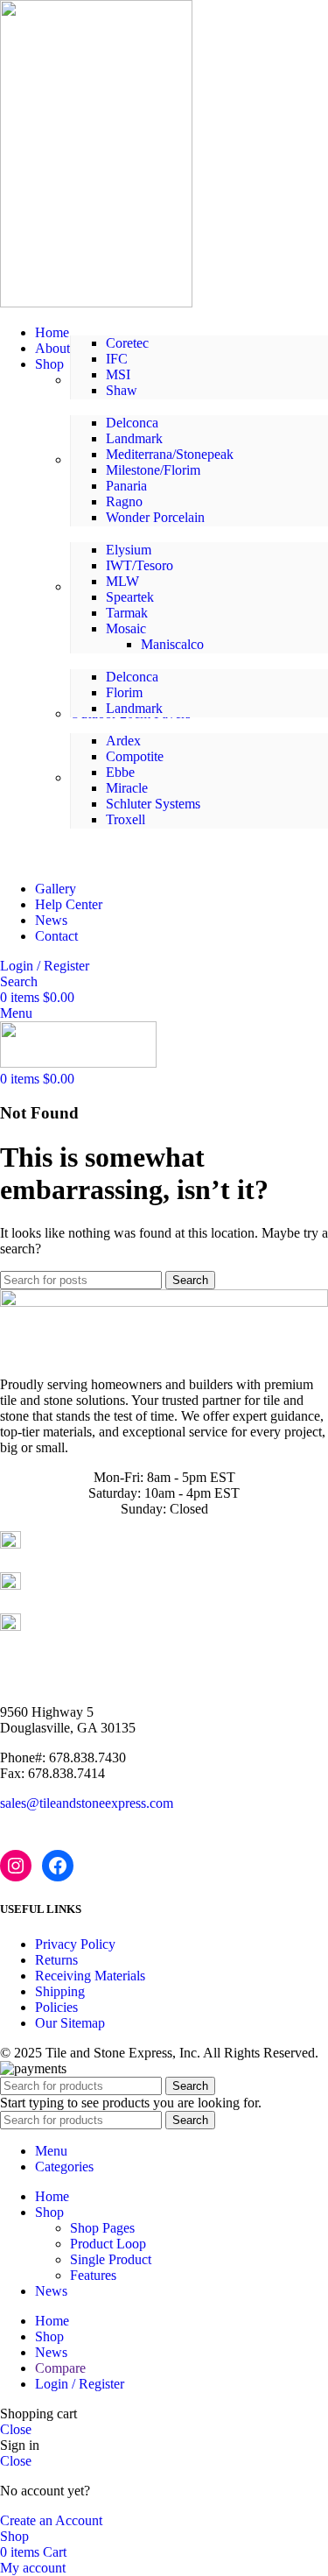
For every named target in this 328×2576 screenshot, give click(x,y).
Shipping (60, 1991)
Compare (60, 2368)
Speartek (130, 597)
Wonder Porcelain (155, 517)
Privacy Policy (75, 1944)
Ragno (124, 501)
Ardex (123, 741)
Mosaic (126, 628)
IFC (117, 359)
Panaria (126, 486)
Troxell (126, 819)
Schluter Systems (153, 804)
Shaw (122, 390)
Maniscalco (172, 644)
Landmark (134, 438)
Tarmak (127, 613)
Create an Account (51, 2520)
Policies (56, 2007)
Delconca (132, 423)
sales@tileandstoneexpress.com (87, 1803)
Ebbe (120, 772)
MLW (122, 581)
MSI (118, 374)
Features (93, 2275)
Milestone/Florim (153, 470)
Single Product (111, 2259)
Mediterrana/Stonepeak (170, 454)
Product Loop (108, 2244)
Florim (124, 692)
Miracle (127, 788)
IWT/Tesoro (140, 565)
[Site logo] (96, 303)
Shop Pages (102, 2228)
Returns (56, 1960)
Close (16, 2429)
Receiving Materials (90, 1976)
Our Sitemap (70, 2023)
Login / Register (80, 2384)
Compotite (135, 756)
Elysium (129, 550)
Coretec (127, 343)
